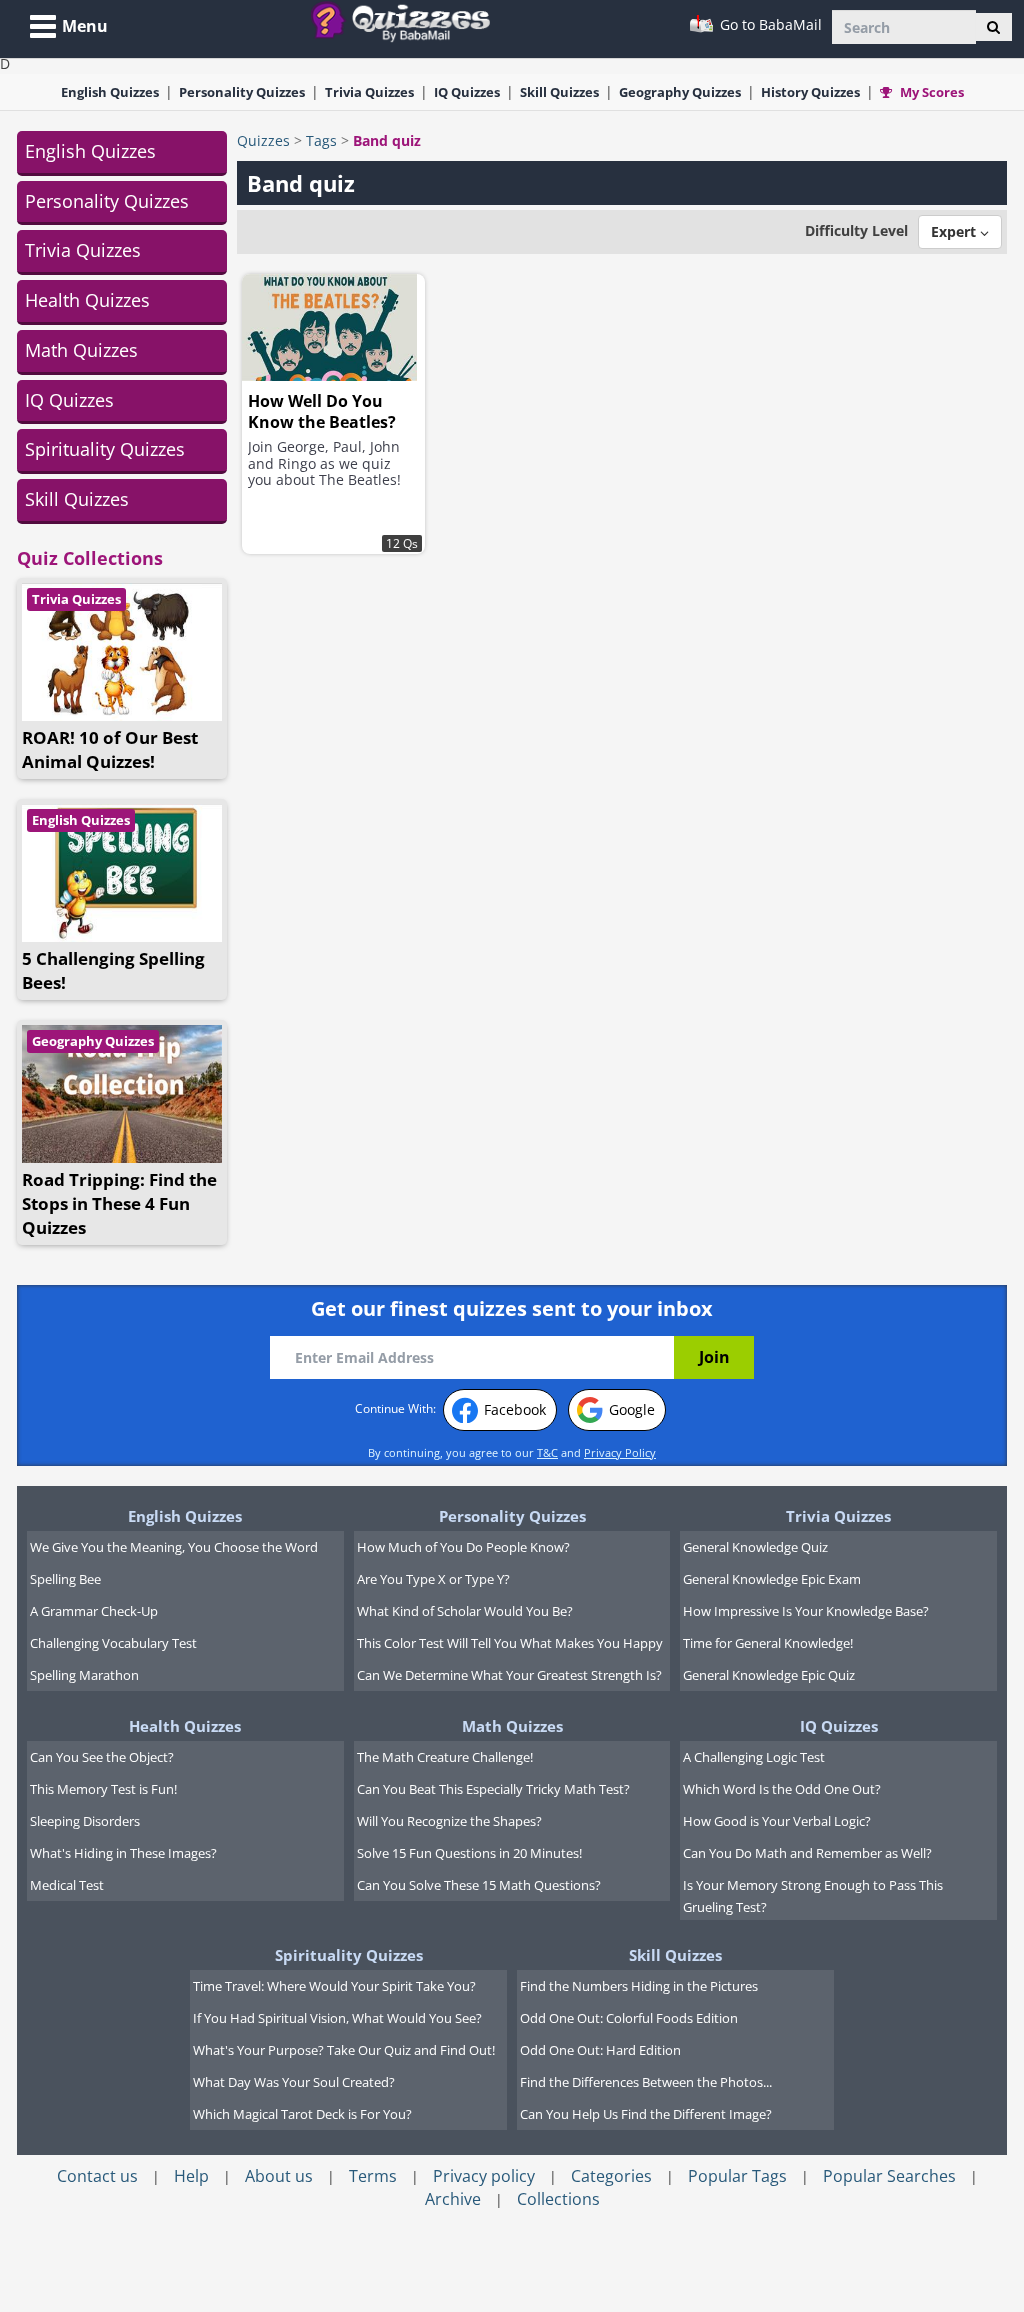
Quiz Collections (90, 558)
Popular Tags (737, 2176)
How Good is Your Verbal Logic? (777, 1821)
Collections (558, 2199)
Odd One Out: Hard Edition (600, 2050)
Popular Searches (889, 2176)
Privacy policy (484, 2176)
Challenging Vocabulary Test (113, 1643)
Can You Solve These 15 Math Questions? (479, 1885)
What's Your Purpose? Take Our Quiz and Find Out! (344, 2050)
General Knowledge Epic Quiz (769, 1675)
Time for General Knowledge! (768, 1643)
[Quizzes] (408, 20)
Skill (559, 92)
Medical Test (67, 1885)
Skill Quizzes (77, 499)
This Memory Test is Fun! (103, 1789)
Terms (373, 2176)
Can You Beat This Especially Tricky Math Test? (493, 1789)
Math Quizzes (81, 350)
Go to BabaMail (769, 24)
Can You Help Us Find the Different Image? (646, 2114)
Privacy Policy (620, 1452)
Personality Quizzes (107, 201)
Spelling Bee (65, 1579)
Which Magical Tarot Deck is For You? (302, 2114)
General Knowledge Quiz (755, 1547)
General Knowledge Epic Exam (772, 1579)
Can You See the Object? (102, 1757)
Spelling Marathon (84, 1675)
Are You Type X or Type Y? (433, 1579)
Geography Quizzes (93, 1041)
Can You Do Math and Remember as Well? (807, 1853)
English (110, 92)
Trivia (369, 92)
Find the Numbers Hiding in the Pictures (639, 1986)
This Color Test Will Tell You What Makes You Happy (510, 1643)
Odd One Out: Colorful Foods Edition (629, 2018)
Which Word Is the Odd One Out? (782, 1789)
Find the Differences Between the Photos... (646, 2082)
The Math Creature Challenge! (445, 1757)
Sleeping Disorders (85, 1821)
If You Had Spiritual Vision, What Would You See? (337, 2018)
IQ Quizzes (69, 400)
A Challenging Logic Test (754, 1757)
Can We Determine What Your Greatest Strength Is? (509, 1675)
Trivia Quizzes (83, 250)
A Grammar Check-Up (94, 1611)
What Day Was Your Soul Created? (294, 2082)
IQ (467, 92)
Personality (242, 92)
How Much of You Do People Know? (463, 1547)
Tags (321, 140)
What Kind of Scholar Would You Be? (465, 1611)
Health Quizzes (87, 300)
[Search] (993, 27)
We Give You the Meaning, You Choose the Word (174, 1547)
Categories (611, 2176)
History (810, 92)
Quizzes (263, 140)
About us (279, 2176)
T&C (547, 1452)
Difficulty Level (856, 230)
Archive (453, 2199)
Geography (680, 92)
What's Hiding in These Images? (123, 1853)
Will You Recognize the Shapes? (449, 1821)
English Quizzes (90, 151)
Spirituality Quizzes (105, 449)
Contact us (97, 2176)
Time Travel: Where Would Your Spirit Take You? (334, 1986)
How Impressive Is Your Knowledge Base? (806, 1611)
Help (191, 2176)
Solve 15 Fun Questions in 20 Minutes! (469, 1853)
